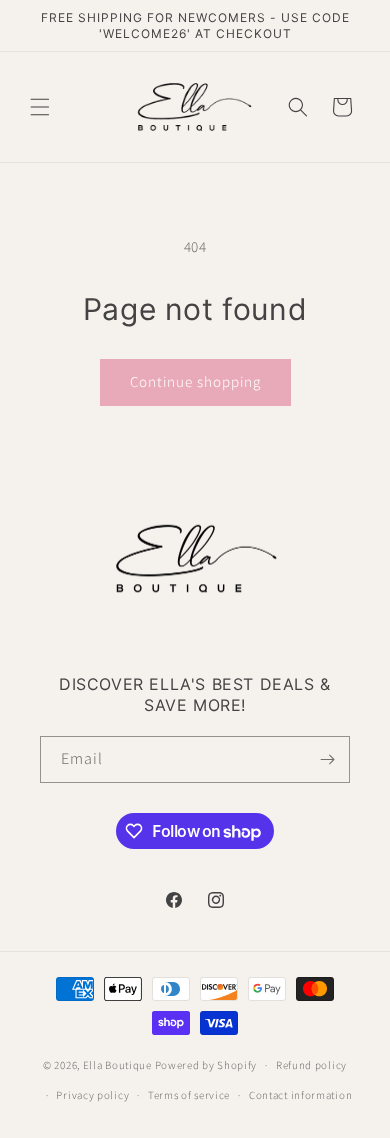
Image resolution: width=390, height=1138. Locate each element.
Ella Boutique (119, 1065)
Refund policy (311, 1065)
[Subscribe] (327, 759)
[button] (40, 107)
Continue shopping (195, 381)
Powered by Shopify (206, 1065)
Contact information (300, 1095)
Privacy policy (92, 1095)
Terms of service (189, 1095)
